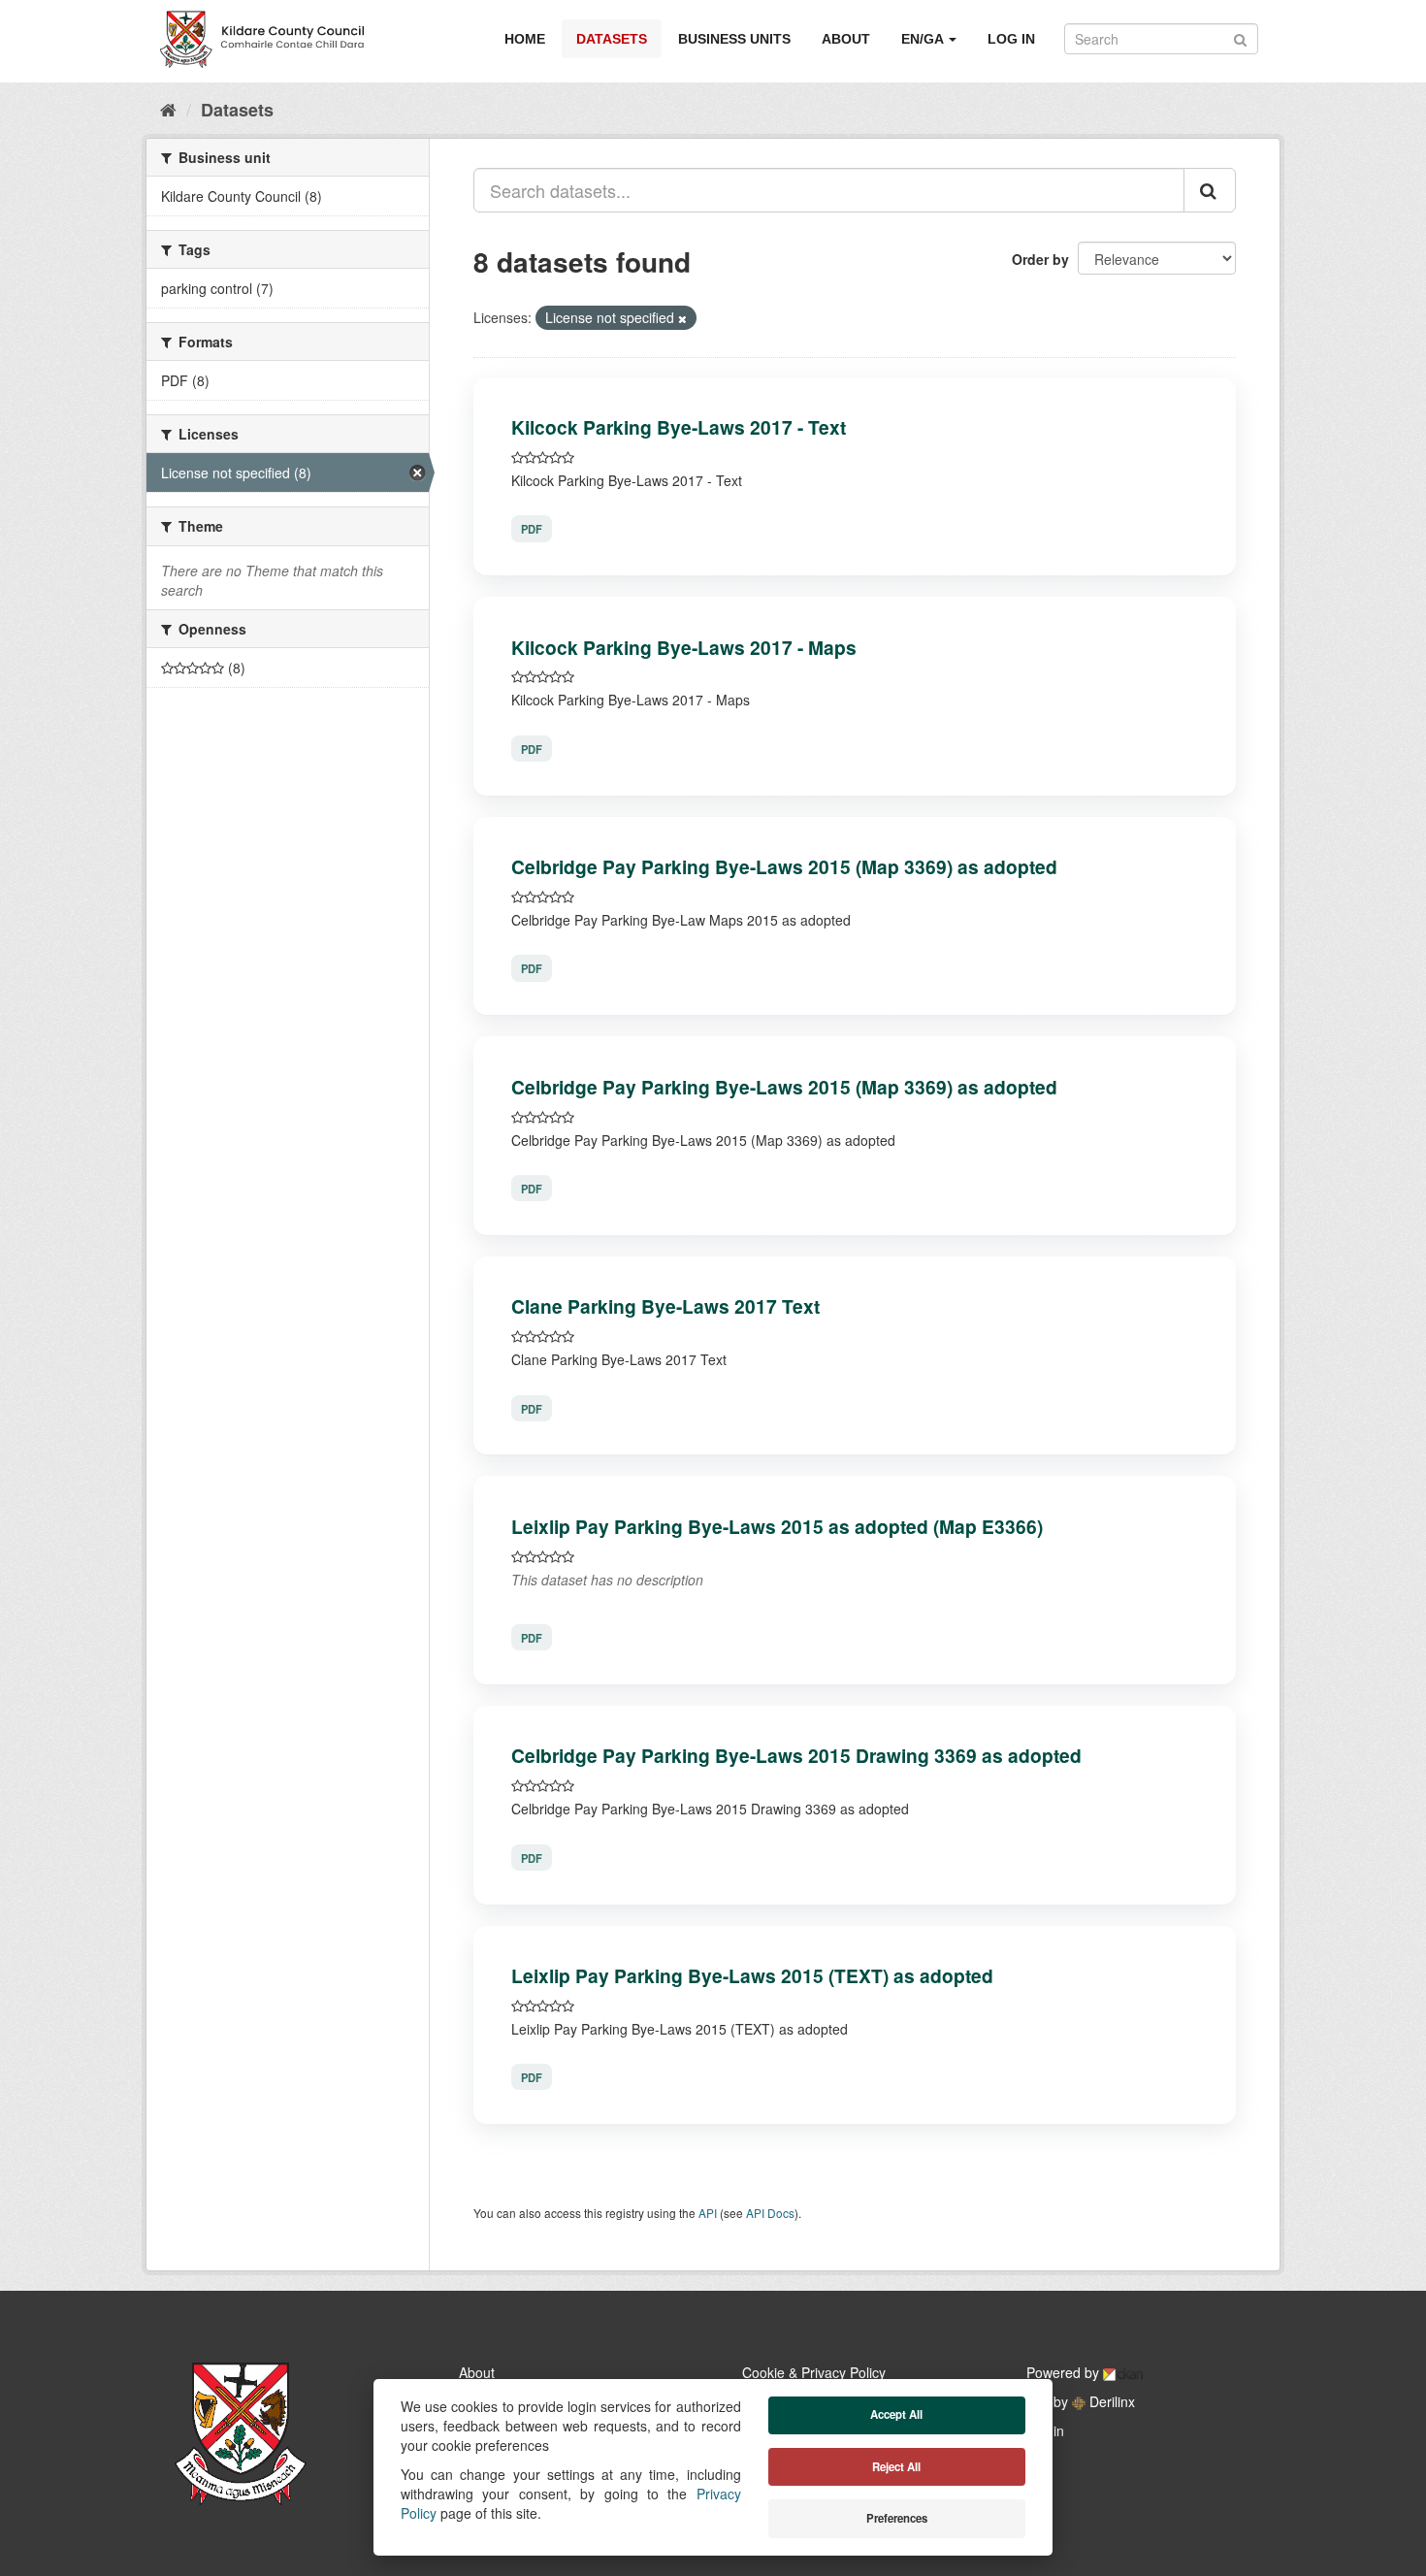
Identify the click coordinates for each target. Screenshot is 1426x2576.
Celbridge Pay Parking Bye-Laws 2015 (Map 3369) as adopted (784, 866)
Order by (1040, 259)
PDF (532, 529)
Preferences (897, 2518)
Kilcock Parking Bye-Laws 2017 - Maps (684, 647)
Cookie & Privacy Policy (814, 2372)
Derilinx (1110, 2401)
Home (525, 39)
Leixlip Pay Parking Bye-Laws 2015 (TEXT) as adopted (752, 1975)
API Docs (770, 2213)
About (846, 39)
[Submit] (1240, 37)
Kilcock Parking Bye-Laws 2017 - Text (679, 427)
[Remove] (682, 318)
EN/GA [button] (924, 39)
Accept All (896, 2414)
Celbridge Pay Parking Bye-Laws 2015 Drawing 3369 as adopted (796, 1755)
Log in (1011, 39)
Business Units (734, 39)
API (708, 2213)
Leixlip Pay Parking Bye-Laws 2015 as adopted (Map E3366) (777, 1526)
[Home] (168, 109)
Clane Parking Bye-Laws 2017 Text (665, 1306)
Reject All (896, 2467)
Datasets (612, 39)
